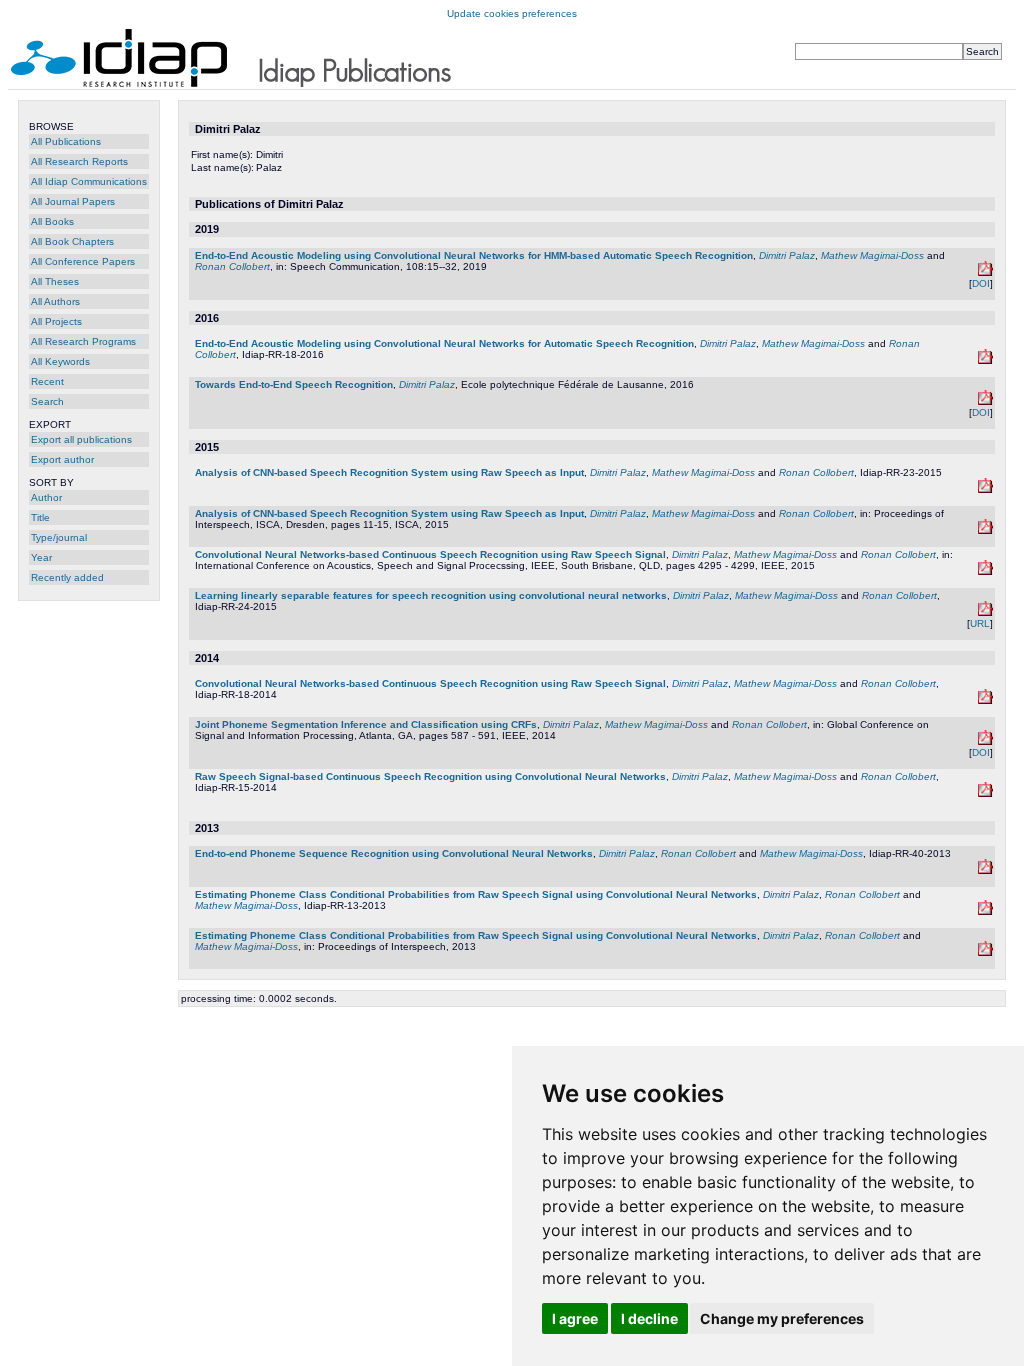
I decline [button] (649, 1318)
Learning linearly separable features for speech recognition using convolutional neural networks (431, 595)
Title (40, 517)
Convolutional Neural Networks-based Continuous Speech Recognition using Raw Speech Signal (430, 554)
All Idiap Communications (89, 181)
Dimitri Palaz (787, 255)
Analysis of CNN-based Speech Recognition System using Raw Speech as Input (389, 472)
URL (980, 623)
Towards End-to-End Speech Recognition (294, 384)
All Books (52, 221)
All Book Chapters (72, 241)
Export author (62, 459)
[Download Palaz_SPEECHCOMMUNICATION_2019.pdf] (985, 272)
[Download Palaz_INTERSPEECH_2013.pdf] (985, 952)
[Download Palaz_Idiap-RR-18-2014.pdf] (985, 700)
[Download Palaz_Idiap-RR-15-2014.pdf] (985, 793)
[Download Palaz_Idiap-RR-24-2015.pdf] (985, 612)
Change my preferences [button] (782, 1318)
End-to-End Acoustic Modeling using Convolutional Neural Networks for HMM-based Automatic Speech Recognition (474, 255)
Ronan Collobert (232, 266)
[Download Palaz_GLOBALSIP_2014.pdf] (985, 741)
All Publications (66, 141)
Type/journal (59, 537)
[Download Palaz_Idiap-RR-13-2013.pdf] (985, 911)
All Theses (55, 281)
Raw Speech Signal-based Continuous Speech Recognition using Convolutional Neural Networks (430, 776)
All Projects (56, 321)
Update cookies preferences (512, 13)
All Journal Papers (73, 201)
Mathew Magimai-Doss (872, 255)
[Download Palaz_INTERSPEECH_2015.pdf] (985, 530)
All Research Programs (83, 341)
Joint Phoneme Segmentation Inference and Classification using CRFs (366, 724)
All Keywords (60, 361)
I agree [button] (575, 1318)
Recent (47, 381)
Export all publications (81, 439)
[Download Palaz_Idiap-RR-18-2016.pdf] (985, 360)
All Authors (55, 301)
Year (41, 557)
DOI (981, 283)
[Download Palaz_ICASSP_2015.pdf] (985, 571)
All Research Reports (79, 161)
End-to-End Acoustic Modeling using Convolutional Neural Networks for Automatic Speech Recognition (444, 343)
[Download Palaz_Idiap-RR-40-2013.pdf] (985, 870)
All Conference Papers (83, 261)
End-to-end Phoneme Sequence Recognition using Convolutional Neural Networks (394, 853)
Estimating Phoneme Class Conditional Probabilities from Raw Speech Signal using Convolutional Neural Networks (476, 894)
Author (46, 497)
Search (47, 401)
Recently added (67, 577)
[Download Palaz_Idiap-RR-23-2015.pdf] (985, 489)
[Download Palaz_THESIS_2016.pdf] (985, 401)
